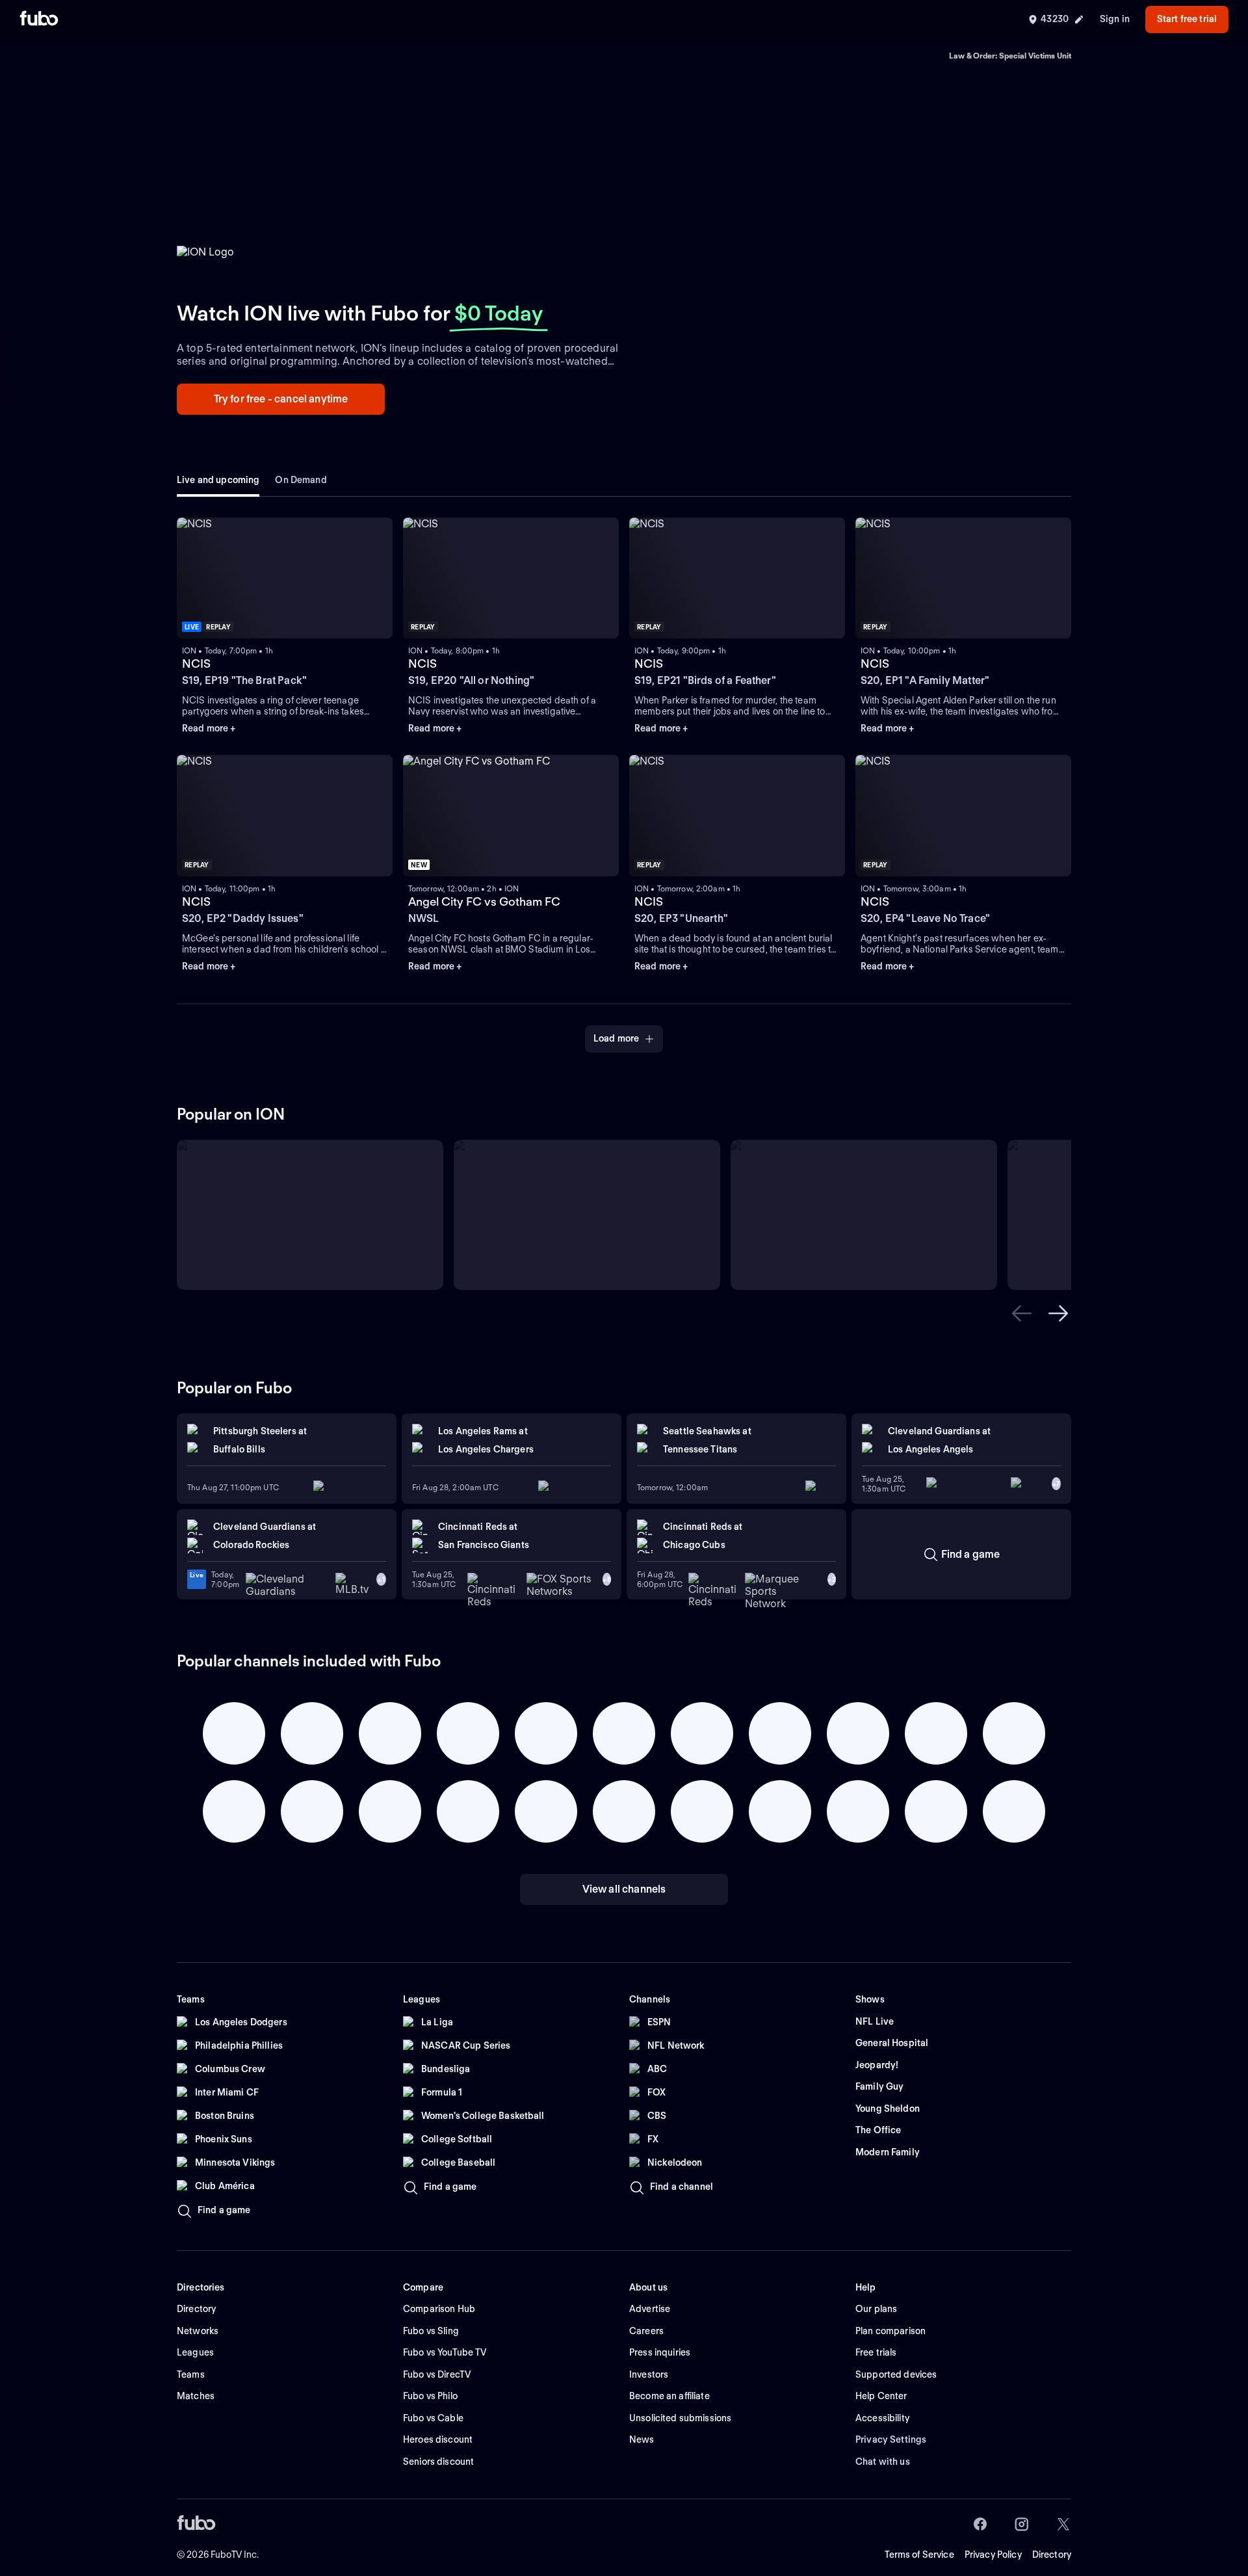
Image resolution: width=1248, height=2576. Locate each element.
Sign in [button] (1115, 19)
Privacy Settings (891, 2439)
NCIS (196, 664)
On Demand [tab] (301, 480)
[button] (1022, 1313)
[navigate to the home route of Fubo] (39, 20)
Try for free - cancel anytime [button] (281, 399)
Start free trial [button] (1187, 19)
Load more (616, 1038)
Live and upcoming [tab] (218, 480)
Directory (1052, 2555)
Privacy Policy (993, 2555)
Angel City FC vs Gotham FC (484, 901)
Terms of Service (919, 2555)
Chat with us (883, 2462)
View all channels (624, 1889)
